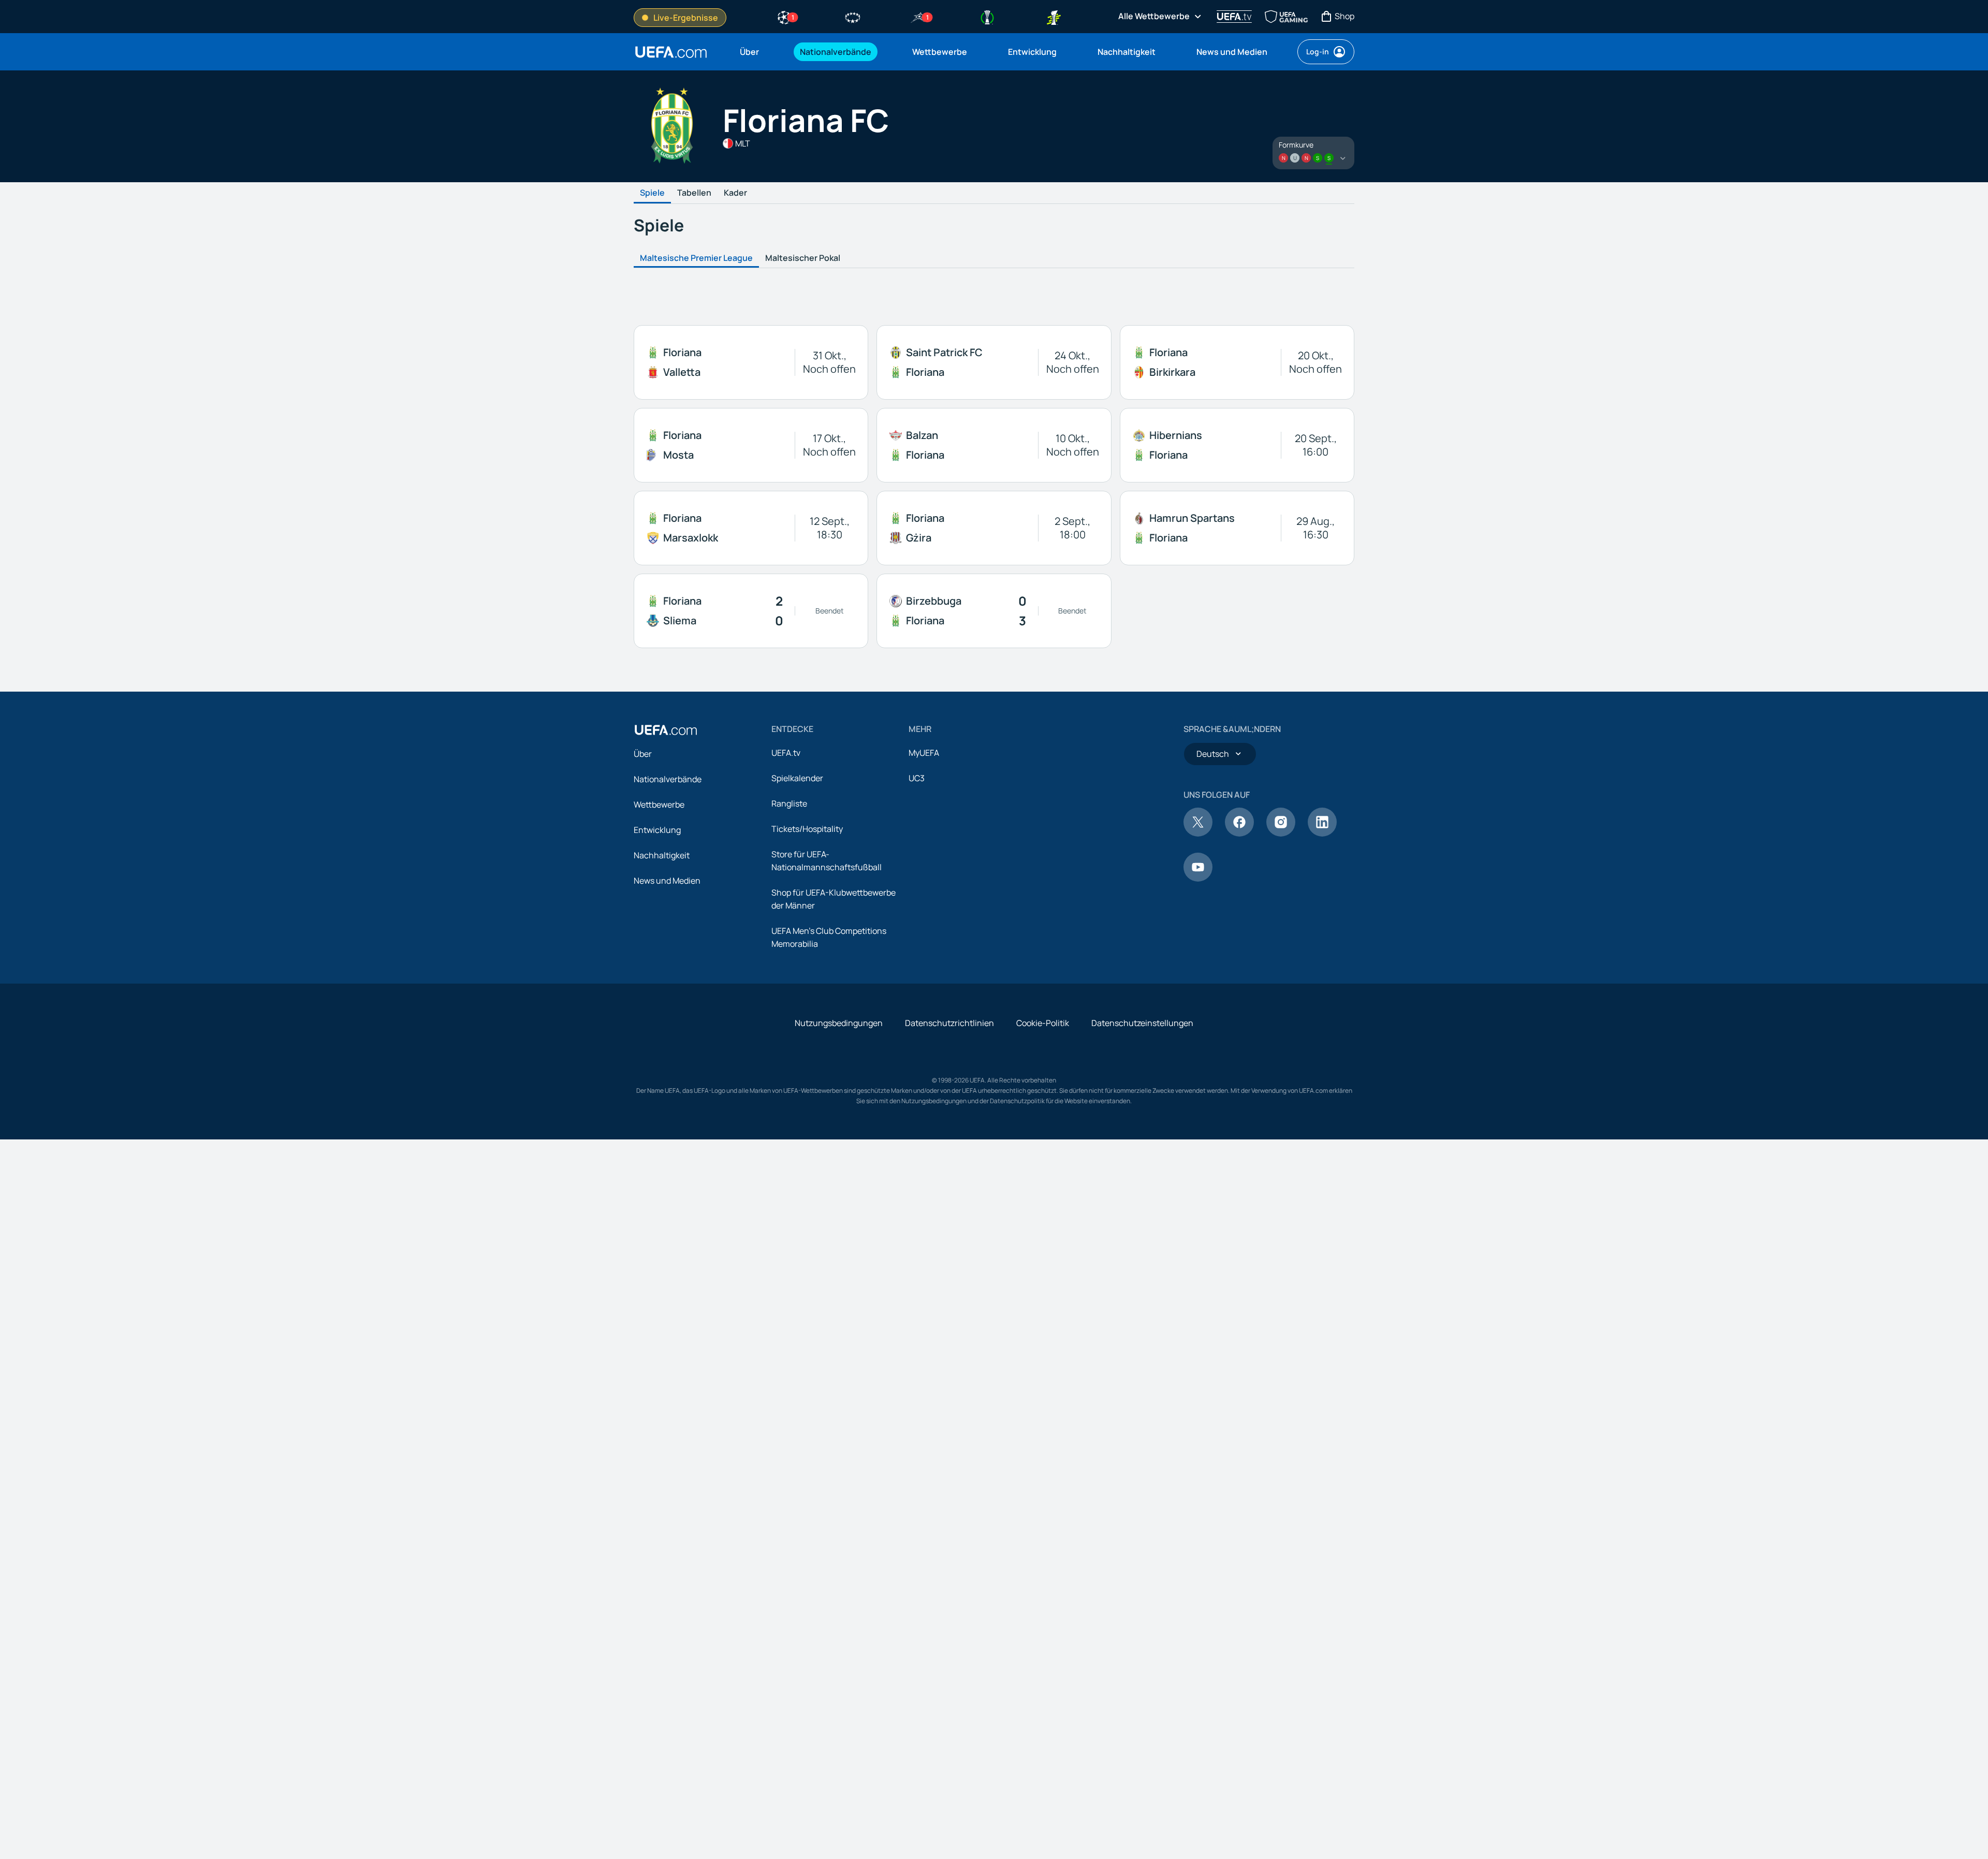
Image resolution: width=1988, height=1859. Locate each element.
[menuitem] (757, 52)
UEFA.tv (786, 753)
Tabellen (694, 193)
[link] (749, 52)
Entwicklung (657, 830)
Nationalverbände (668, 779)
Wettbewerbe (659, 804)
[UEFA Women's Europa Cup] (1054, 17)
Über (643, 754)
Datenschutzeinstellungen (1142, 1023)
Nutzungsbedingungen (839, 1023)
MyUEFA (924, 753)
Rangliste (789, 803)
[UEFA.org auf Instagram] (1281, 833)
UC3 (917, 778)
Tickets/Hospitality (807, 829)
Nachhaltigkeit (662, 855)
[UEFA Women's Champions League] (853, 17)
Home (671, 52)
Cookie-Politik (1043, 1023)
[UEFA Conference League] (987, 17)
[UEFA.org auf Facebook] (1239, 833)
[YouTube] (1198, 879)
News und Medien (667, 881)
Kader (735, 193)
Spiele (652, 193)
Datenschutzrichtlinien (949, 1023)
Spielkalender (797, 778)
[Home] (666, 730)
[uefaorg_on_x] (1198, 833)
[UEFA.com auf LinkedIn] (1322, 833)
